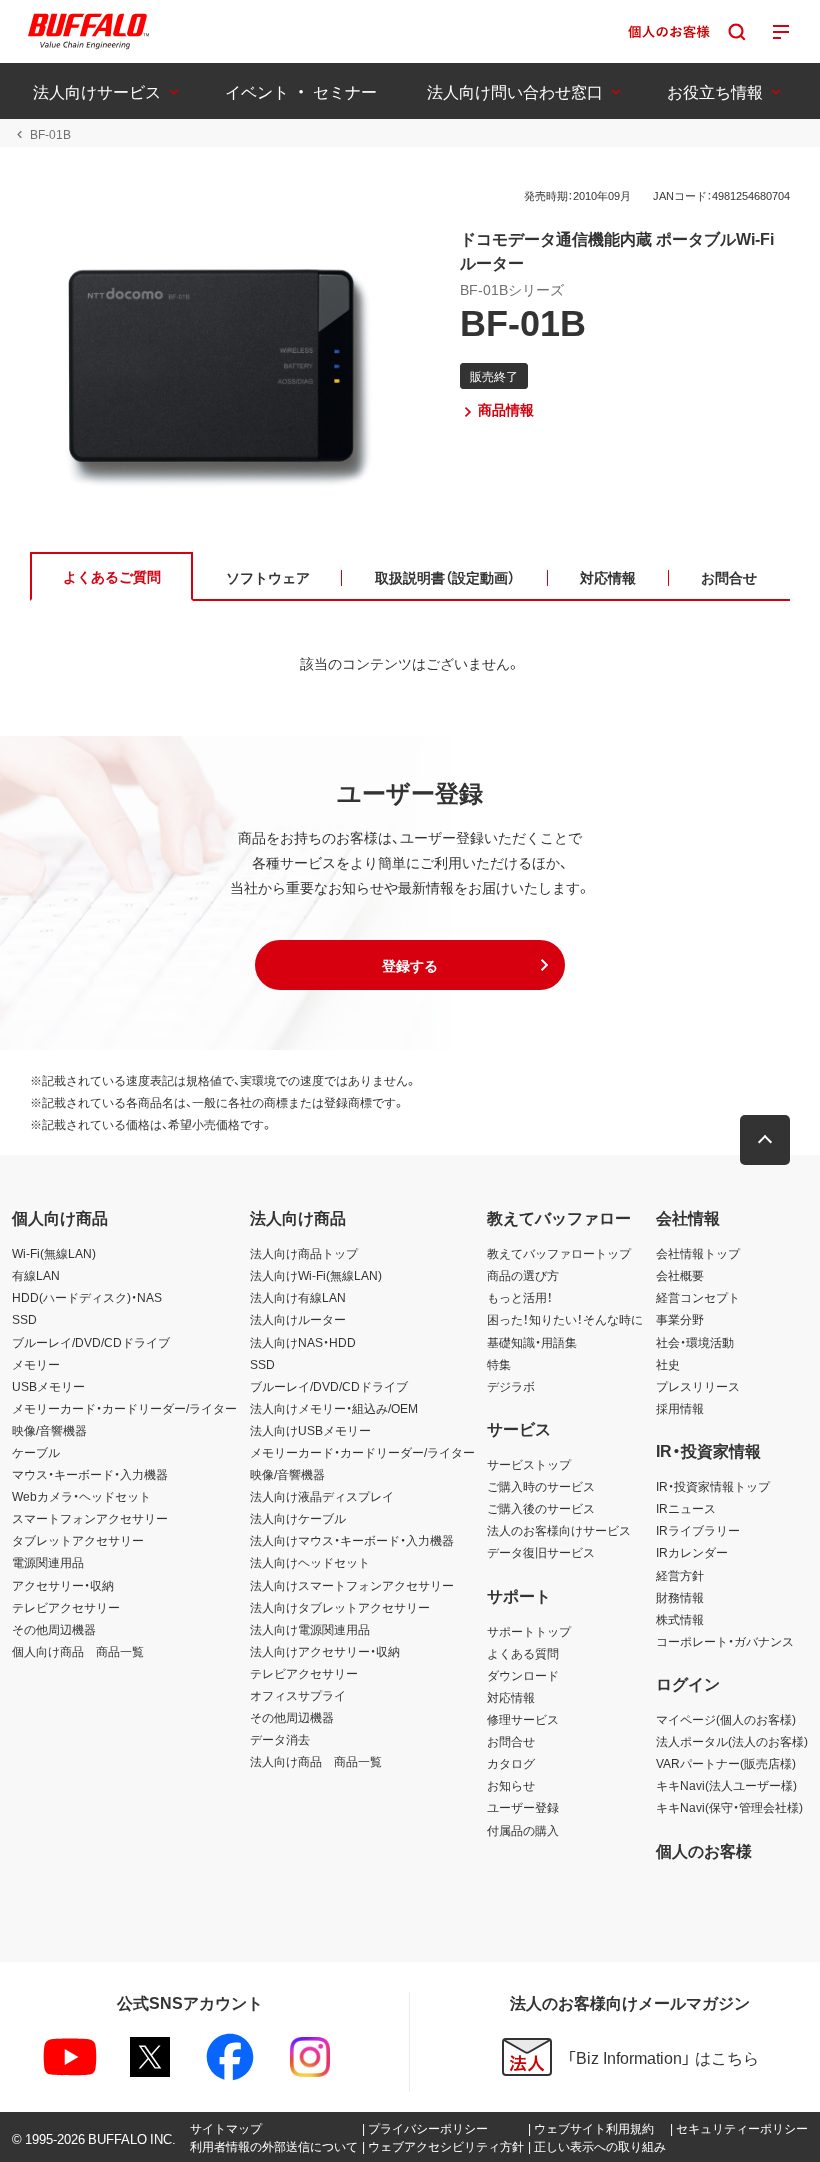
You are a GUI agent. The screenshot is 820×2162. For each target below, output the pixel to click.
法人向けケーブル (298, 1518)
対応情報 (511, 1697)
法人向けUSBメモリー (310, 1430)
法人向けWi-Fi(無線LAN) (316, 1275)
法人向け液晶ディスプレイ (322, 1496)
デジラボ (511, 1386)
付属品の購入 (523, 1830)
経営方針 (680, 1575)
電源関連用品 (48, 1562)
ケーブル (36, 1452)
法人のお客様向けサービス (559, 1530)
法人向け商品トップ (304, 1253)
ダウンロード (523, 1675)
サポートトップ (529, 1631)
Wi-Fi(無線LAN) (54, 1253)
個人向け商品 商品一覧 (78, 1651)
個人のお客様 (704, 1850)
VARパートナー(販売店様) (726, 1763)
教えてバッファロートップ (559, 1253)
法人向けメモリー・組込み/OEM (334, 1408)
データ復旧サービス (541, 1552)
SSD (24, 1319)
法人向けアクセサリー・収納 (325, 1651)
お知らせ (511, 1785)
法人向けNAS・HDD (303, 1342)
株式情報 (680, 1619)
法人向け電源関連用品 (310, 1629)
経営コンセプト (698, 1297)
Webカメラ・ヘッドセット (81, 1496)
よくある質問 (523, 1653)
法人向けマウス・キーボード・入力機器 (352, 1540)
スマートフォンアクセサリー (90, 1518)
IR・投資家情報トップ (713, 1486)
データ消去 (280, 1739)
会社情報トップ (698, 1253)
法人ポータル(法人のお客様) (732, 1741)
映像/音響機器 (49, 1430)
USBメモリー (48, 1386)
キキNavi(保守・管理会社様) (729, 1807)
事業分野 (680, 1319)
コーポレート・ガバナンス (725, 1641)
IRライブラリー (698, 1530)
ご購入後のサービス (541, 1508)
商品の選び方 (523, 1275)
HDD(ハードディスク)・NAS (87, 1297)
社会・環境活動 (695, 1342)
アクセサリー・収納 (63, 1585)
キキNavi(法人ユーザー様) (726, 1785)
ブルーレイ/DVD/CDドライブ (91, 1342)
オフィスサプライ (298, 1695)
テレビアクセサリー (66, 1607)
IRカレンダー (692, 1552)
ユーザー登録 (523, 1807)
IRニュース (686, 1508)
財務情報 (680, 1597)
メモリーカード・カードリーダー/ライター (124, 1408)
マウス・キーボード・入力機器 (90, 1474)
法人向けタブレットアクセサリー (340, 1607)
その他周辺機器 (54, 1629)
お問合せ (511, 1741)
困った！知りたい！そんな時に (565, 1319)
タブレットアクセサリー (78, 1540)
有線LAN (36, 1275)
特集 (499, 1364)
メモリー (36, 1364)
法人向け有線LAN (298, 1297)
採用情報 (680, 1408)
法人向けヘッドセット (310, 1562)
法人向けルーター (298, 1319)
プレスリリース (698, 1386)
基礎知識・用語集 (532, 1342)
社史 (668, 1364)
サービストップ (529, 1464)
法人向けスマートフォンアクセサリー (352, 1585)
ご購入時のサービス (541, 1486)
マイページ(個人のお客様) (726, 1719)
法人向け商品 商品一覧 (316, 1761)
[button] (410, 965)
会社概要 (680, 1275)
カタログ (511, 1763)
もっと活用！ (520, 1297)
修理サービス (523, 1719)
